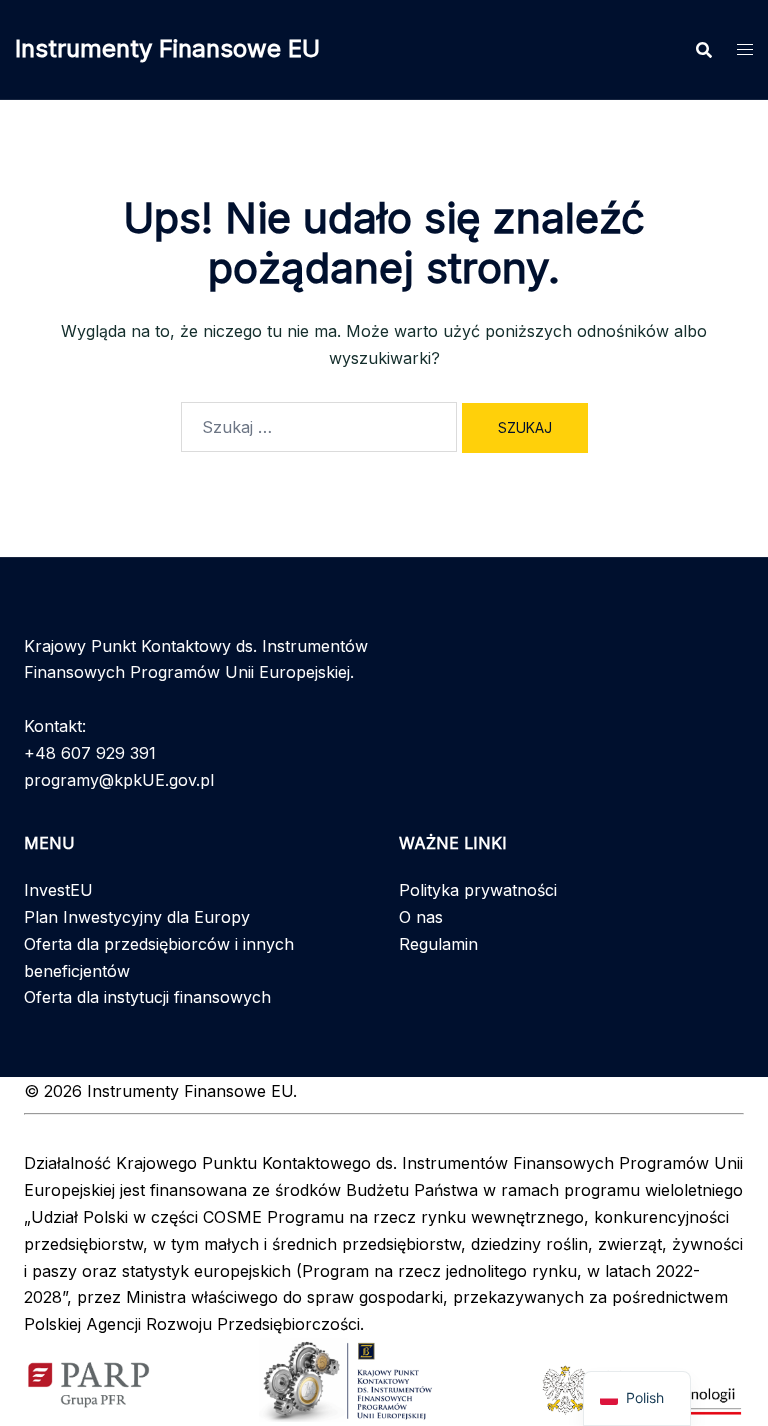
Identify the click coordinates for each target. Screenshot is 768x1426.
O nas (421, 917)
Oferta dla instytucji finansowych (147, 997)
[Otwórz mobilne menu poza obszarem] (745, 49)
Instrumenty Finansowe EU (167, 48)
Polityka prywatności (478, 890)
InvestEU (58, 890)
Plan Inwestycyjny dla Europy (137, 917)
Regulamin (438, 944)
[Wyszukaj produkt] (704, 50)
